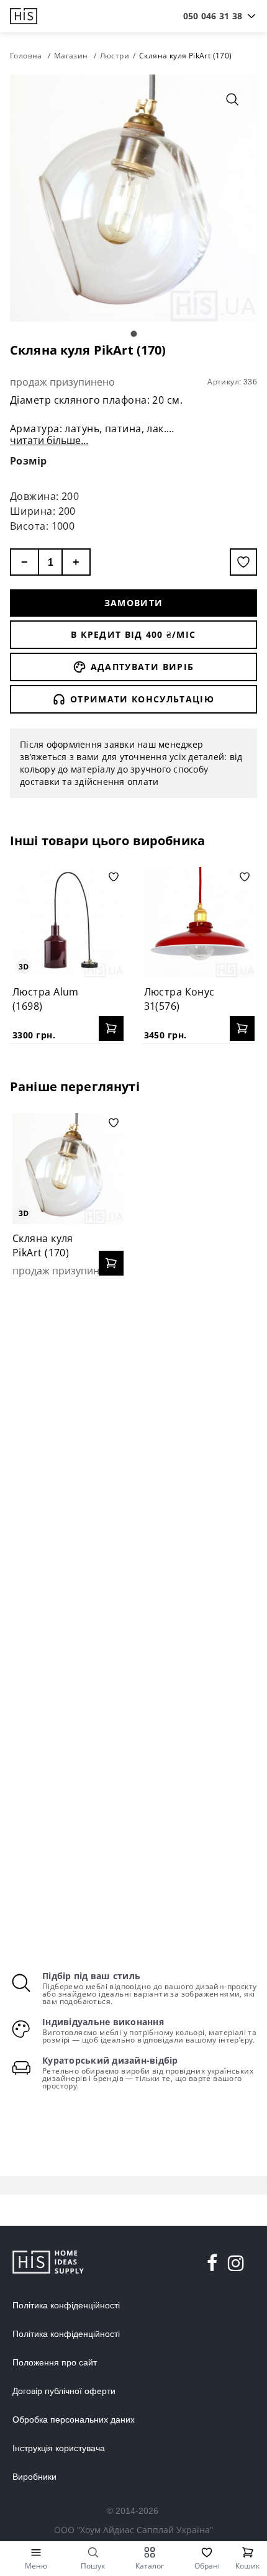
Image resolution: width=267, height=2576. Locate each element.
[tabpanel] (133, 198)
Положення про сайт (55, 2362)
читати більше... (49, 440)
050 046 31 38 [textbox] (213, 16)
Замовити (134, 603)
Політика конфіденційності (66, 2305)
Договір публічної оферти (64, 2391)
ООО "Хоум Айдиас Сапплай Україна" (133, 2530)
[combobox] (213, 16)
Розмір (29, 461)
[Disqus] (133, 1448)
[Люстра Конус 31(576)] (200, 923)
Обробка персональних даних (74, 2420)
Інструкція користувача (59, 2448)
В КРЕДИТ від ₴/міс (133, 634)
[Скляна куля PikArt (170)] (68, 1168)
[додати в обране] (243, 562)
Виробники (34, 2477)
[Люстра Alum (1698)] (68, 923)
